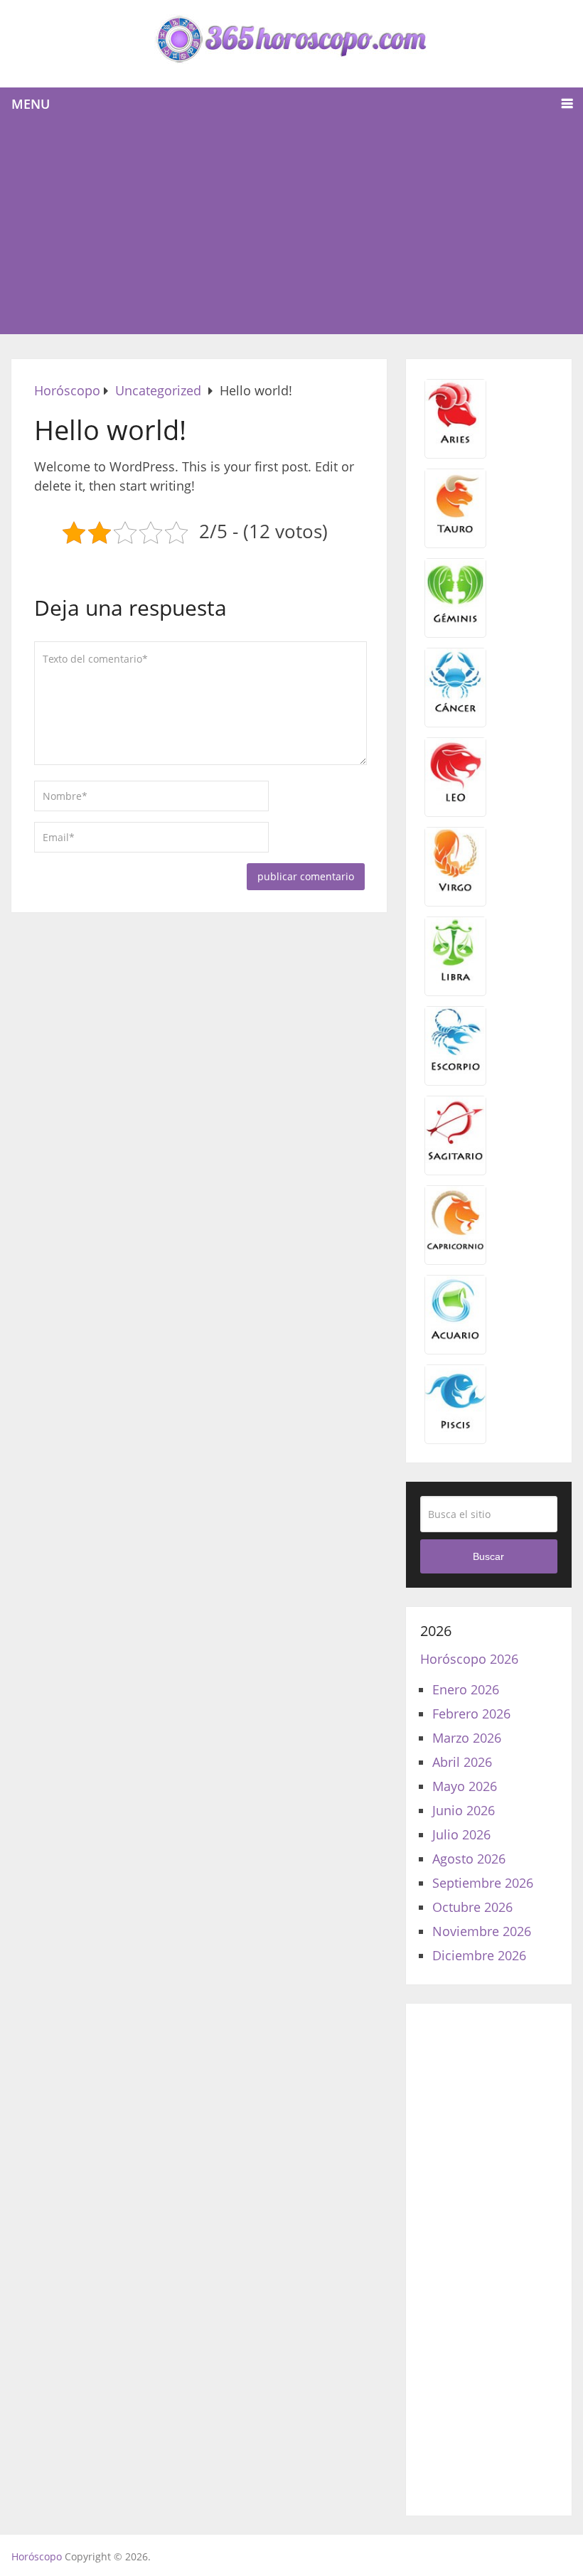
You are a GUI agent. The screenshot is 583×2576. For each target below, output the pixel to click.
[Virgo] (455, 889)
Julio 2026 (461, 1834)
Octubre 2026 (472, 1907)
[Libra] (455, 979)
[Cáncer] (455, 710)
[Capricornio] (455, 1248)
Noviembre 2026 (482, 1931)
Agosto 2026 (469, 1859)
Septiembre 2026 (483, 1883)
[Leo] (455, 800)
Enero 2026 (466, 1689)
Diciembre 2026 (479, 1955)
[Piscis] (455, 1427)
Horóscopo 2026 (469, 1659)
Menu (31, 104)
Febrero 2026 (471, 1714)
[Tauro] (455, 531)
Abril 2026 (462, 1762)
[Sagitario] (455, 1158)
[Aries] (455, 442)
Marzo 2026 (467, 1738)
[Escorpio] (455, 1069)
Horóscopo (37, 2556)
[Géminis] (455, 621)
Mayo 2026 (465, 1786)
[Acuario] (455, 1337)
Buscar (488, 1556)
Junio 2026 (464, 1810)
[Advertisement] (292, 228)
